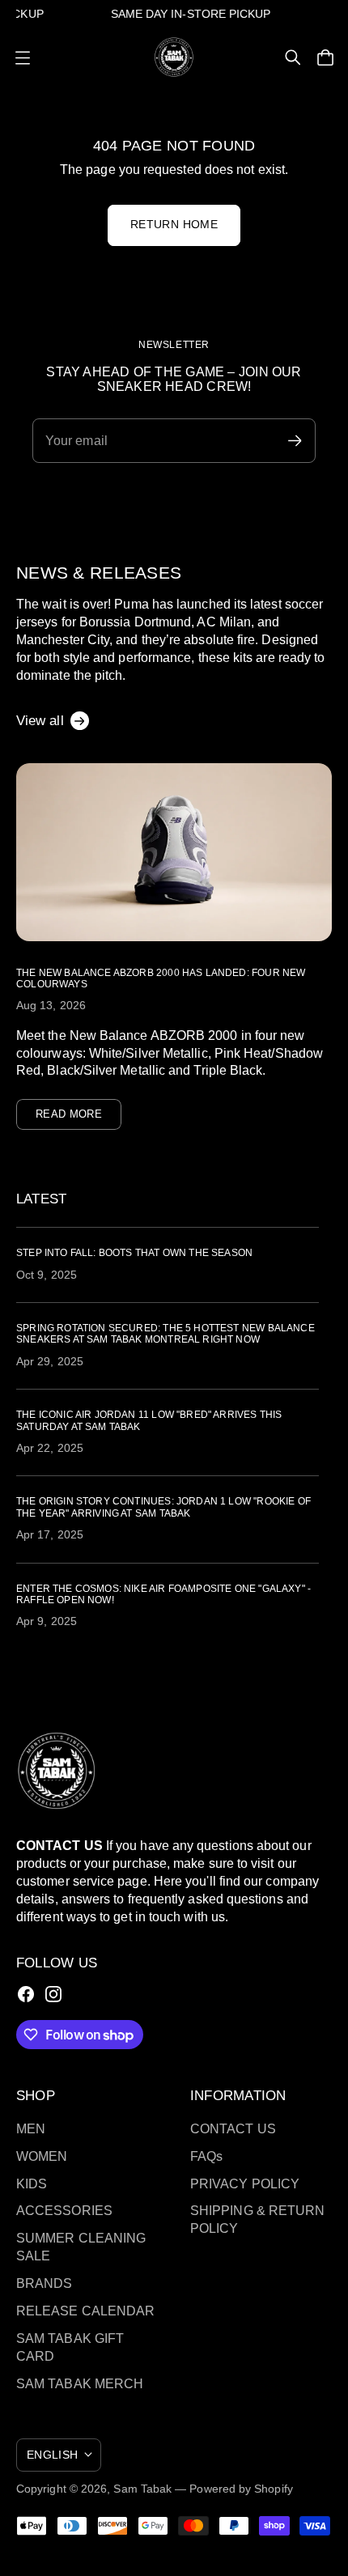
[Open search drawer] (293, 57)
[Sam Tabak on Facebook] (26, 1994)
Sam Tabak (142, 2489)
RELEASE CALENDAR (85, 2311)
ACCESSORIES (64, 2211)
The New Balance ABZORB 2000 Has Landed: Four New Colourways (161, 978)
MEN (31, 2129)
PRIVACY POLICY (245, 2184)
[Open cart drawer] (325, 57)
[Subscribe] (295, 441)
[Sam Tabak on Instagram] (53, 1994)
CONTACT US (233, 2129)
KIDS (32, 2184)
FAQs (206, 2156)
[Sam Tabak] (174, 57)
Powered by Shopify (241, 2489)
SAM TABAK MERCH (80, 2384)
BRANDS (44, 2283)
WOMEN (42, 2156)
